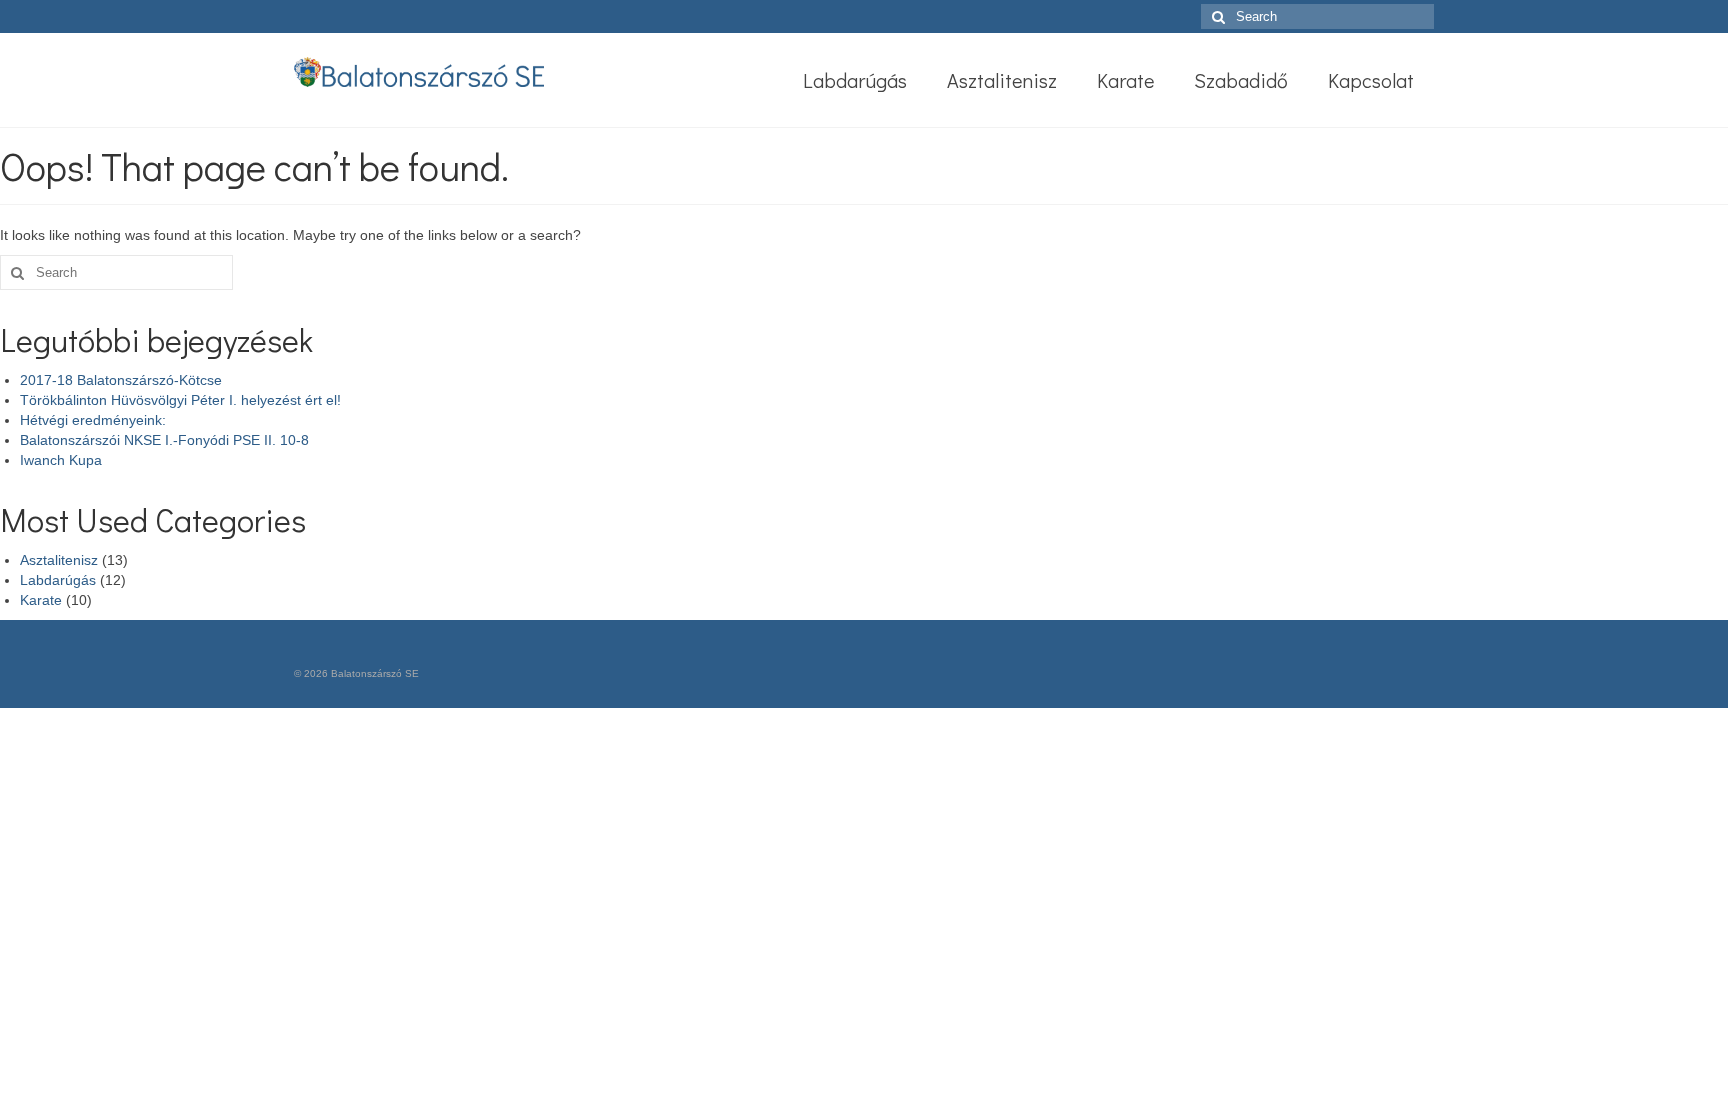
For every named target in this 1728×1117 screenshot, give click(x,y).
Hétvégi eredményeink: (93, 420)
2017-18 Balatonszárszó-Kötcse (121, 380)
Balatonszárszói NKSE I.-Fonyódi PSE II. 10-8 (164, 440)
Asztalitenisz (59, 560)
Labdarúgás (58, 580)
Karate (41, 600)
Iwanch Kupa (61, 460)
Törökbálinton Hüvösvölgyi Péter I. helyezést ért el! (180, 400)
